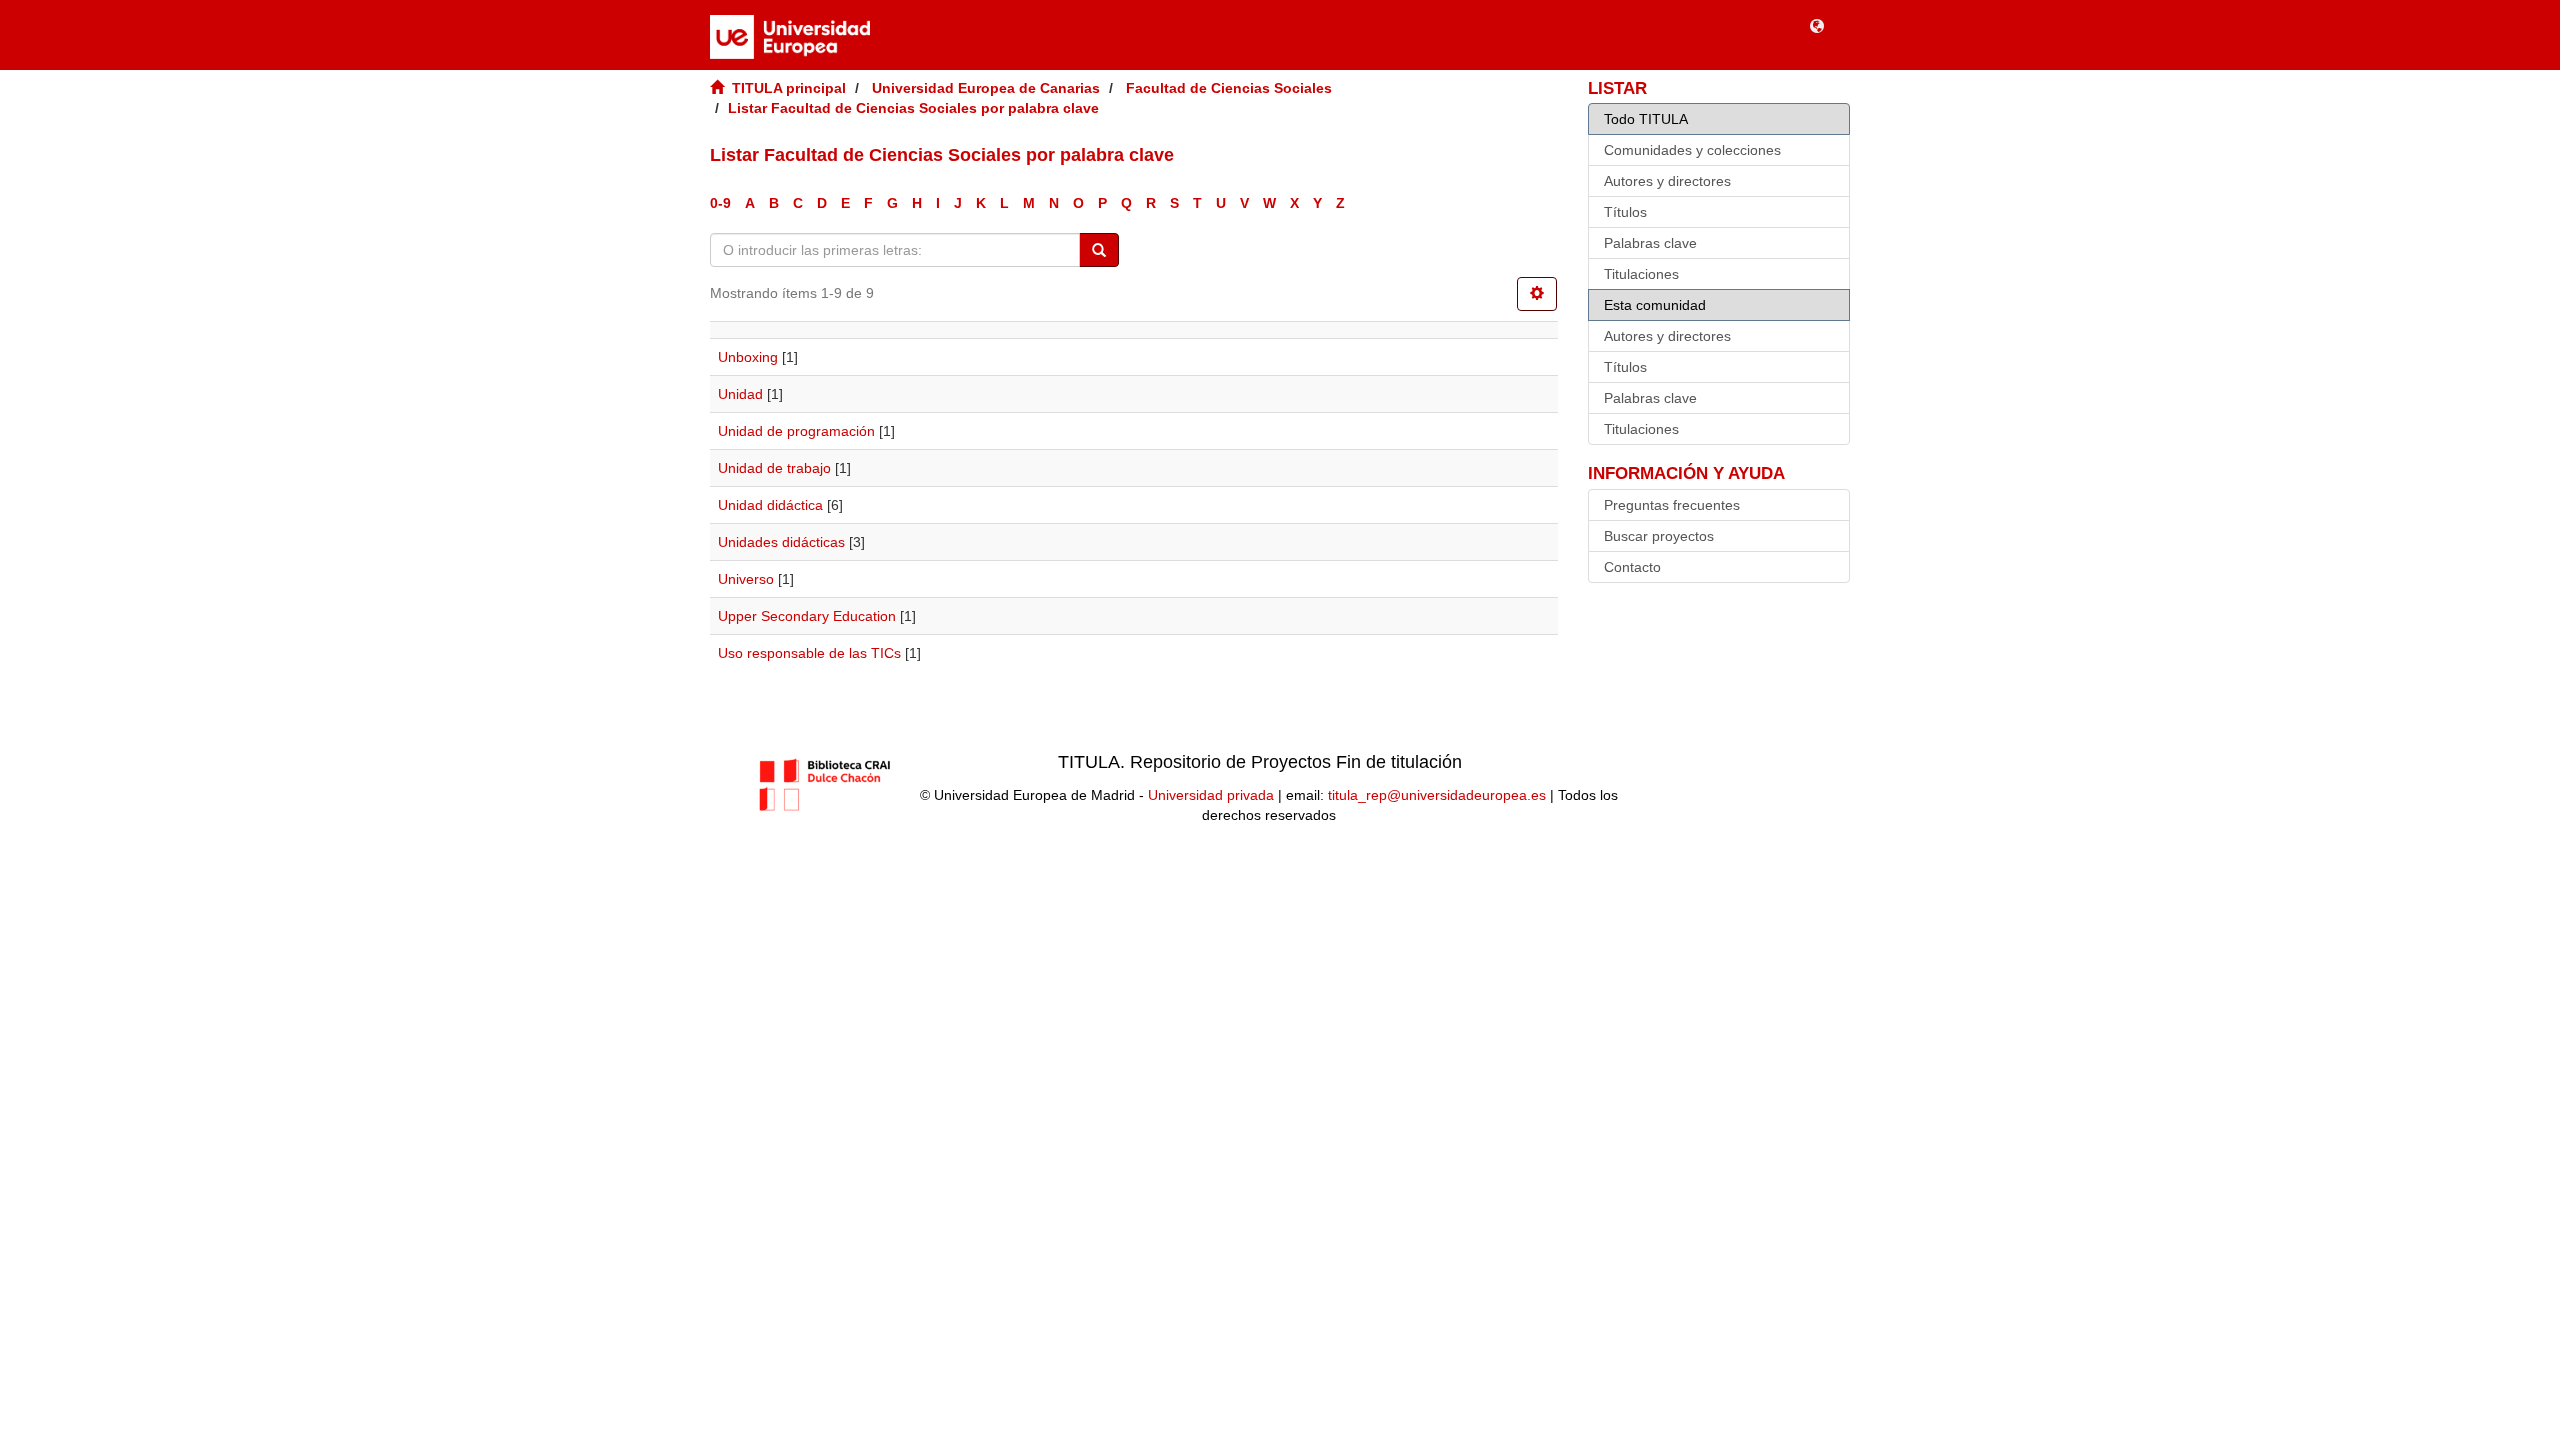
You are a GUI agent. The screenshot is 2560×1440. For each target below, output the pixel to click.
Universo (746, 579)
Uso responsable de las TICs (809, 653)
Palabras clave (1650, 243)
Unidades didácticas (781, 542)
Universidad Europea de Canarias (986, 88)
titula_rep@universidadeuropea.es (1437, 795)
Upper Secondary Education (807, 616)
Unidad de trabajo (774, 468)
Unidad (740, 394)
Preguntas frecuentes (1672, 505)
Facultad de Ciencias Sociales (1229, 88)
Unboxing (748, 357)
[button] (1817, 25)
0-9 (720, 203)
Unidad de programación (796, 431)
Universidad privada (1211, 795)
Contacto (1632, 567)
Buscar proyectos (1659, 536)
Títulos (1625, 212)
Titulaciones (1641, 274)
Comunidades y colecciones (1692, 150)
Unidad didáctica (770, 505)
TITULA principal (789, 88)
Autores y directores (1667, 181)
